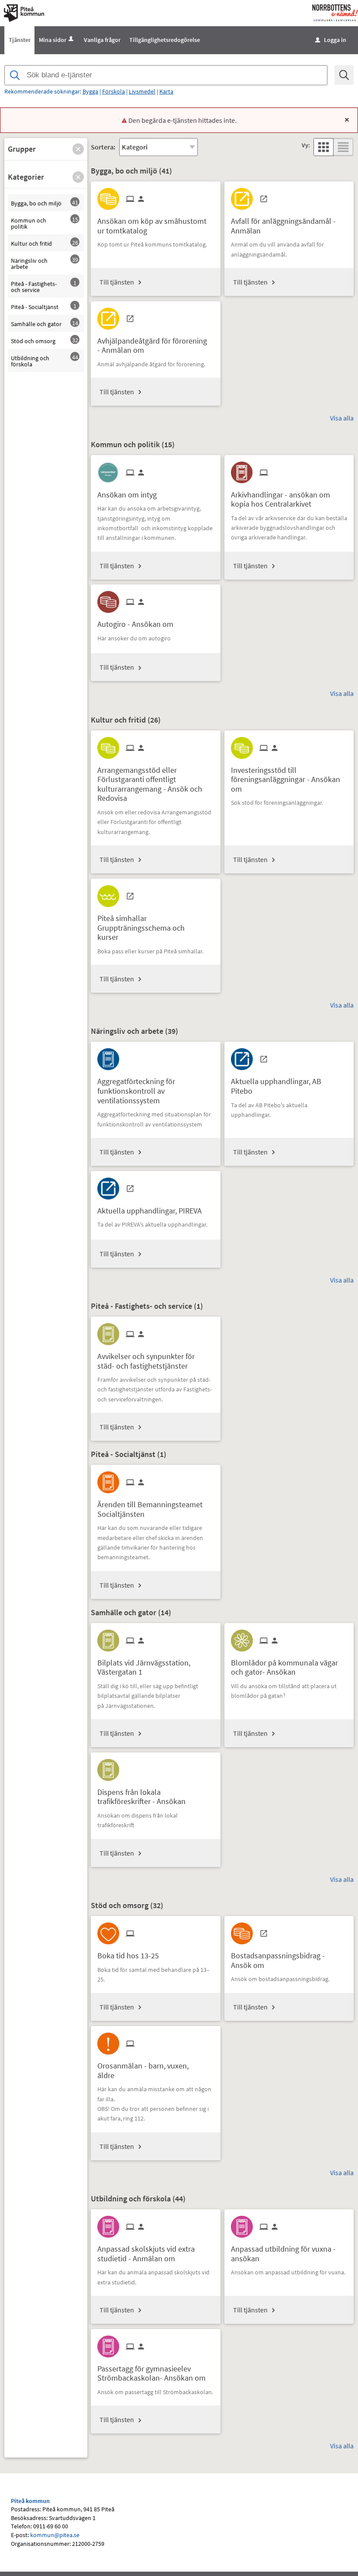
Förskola (114, 91)
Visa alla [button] (342, 418)
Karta (166, 91)
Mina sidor (53, 40)
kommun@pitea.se (55, 2535)
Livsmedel (142, 91)
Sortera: (103, 147)
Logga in (331, 40)
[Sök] (344, 75)
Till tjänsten (117, 282)
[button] (78, 149)
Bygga (90, 91)
